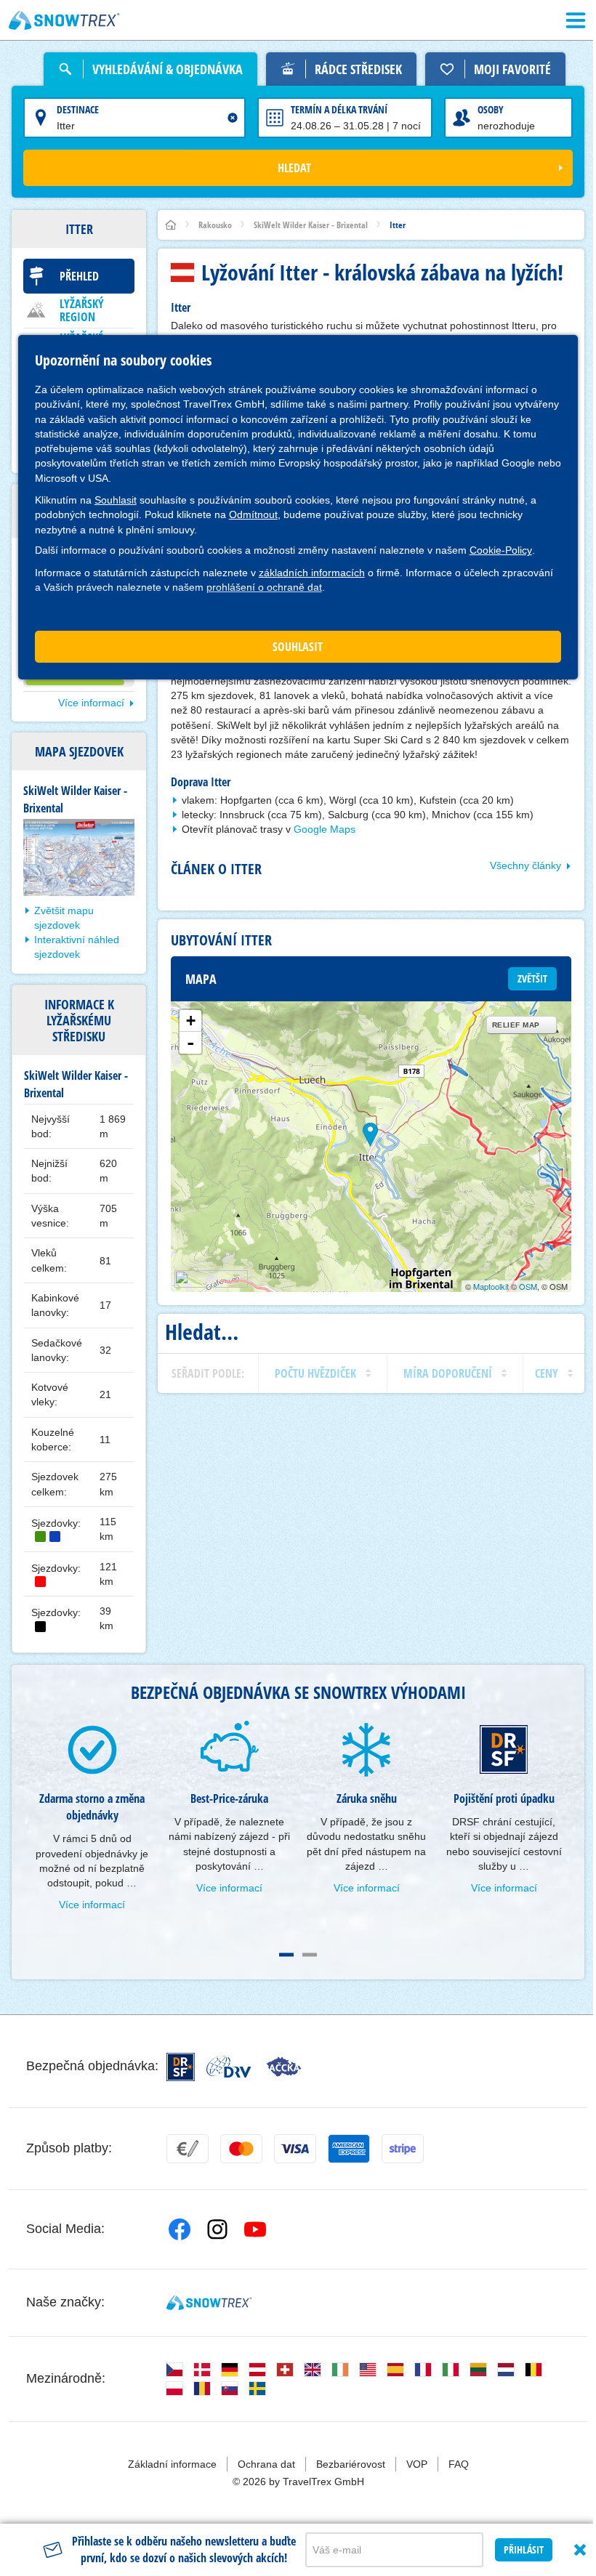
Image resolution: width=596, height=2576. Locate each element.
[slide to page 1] (286, 1955)
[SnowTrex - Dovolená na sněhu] (209, 2303)
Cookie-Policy (501, 550)
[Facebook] (180, 2229)
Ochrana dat (266, 2464)
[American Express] (349, 2149)
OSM (528, 1286)
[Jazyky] (174, 2370)
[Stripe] (403, 2149)
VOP (417, 2464)
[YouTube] (255, 2229)
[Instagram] (217, 2229)
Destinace (78, 109)
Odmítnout (253, 514)
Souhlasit (116, 500)
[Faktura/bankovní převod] (188, 2149)
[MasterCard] (241, 2149)
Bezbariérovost (351, 2464)
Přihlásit (524, 2549)
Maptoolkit (491, 1286)
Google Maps (325, 829)
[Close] (580, 2550)
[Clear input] (233, 118)
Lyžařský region (82, 310)
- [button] (190, 1043)
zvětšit (532, 978)
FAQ (459, 2464)
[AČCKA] (284, 2067)
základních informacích (312, 573)
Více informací (91, 703)
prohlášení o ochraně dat (264, 587)
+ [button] (191, 1021)
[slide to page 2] (310, 1955)
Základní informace (172, 2464)
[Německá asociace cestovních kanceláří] (229, 2067)
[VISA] (295, 2149)
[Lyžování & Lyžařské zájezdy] (64, 20)
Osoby (491, 109)
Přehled (79, 276)
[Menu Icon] (576, 20)
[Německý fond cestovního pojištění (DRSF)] (181, 2067)
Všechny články (525, 865)
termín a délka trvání (339, 109)
